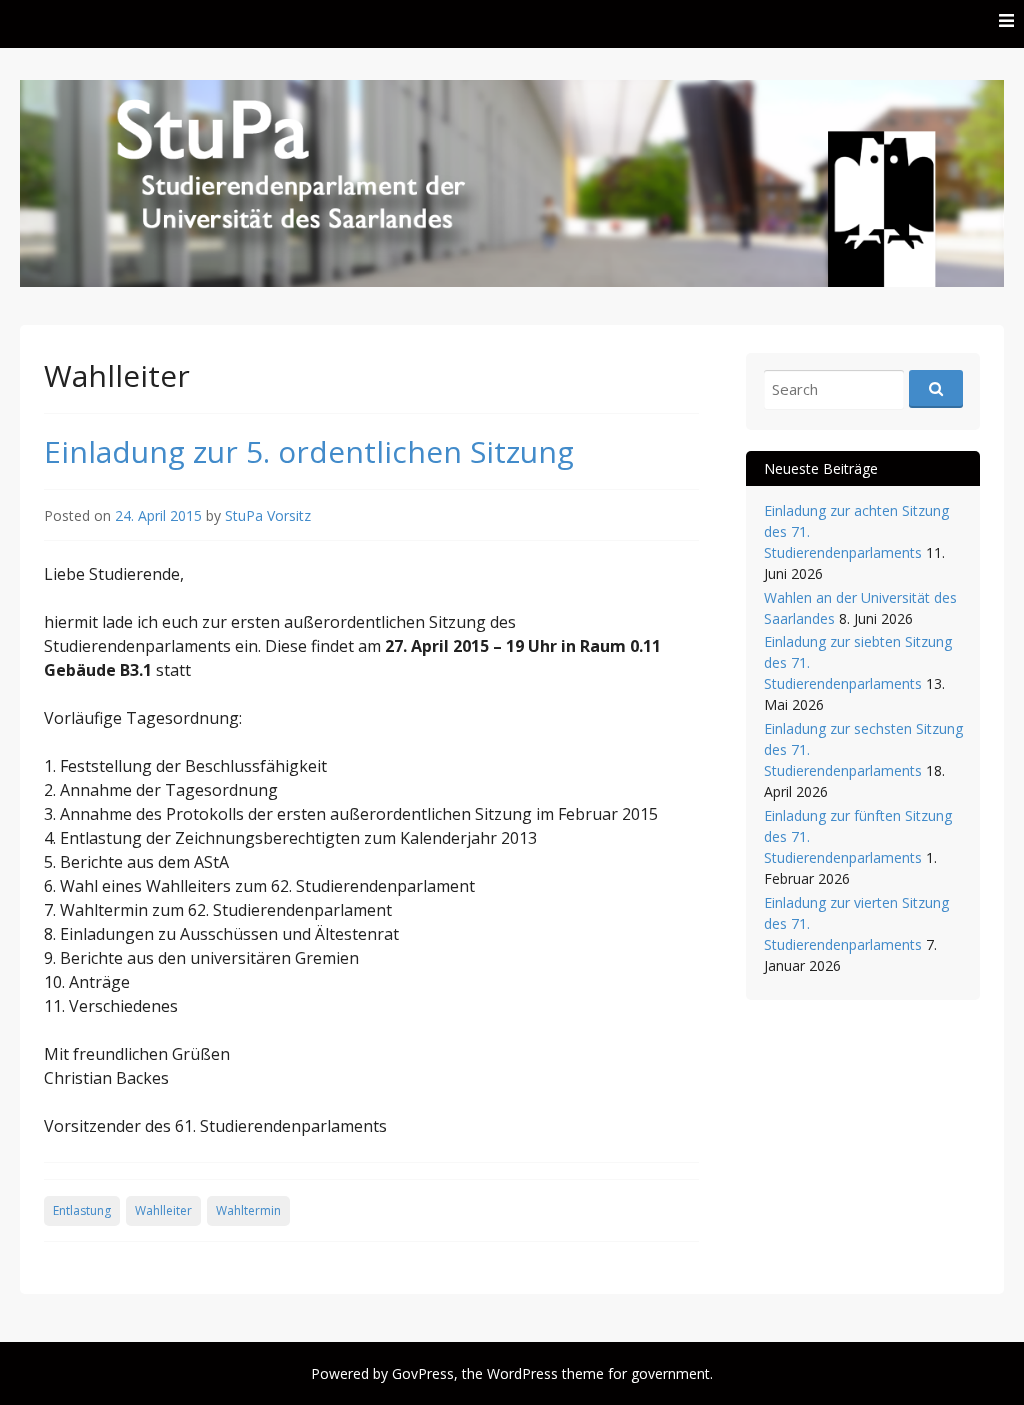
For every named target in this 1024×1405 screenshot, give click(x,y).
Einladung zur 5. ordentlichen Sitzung (309, 451)
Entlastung (82, 1210)
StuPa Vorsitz (268, 515)
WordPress (522, 1373)
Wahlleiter (163, 1210)
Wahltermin (248, 1210)
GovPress (423, 1373)
